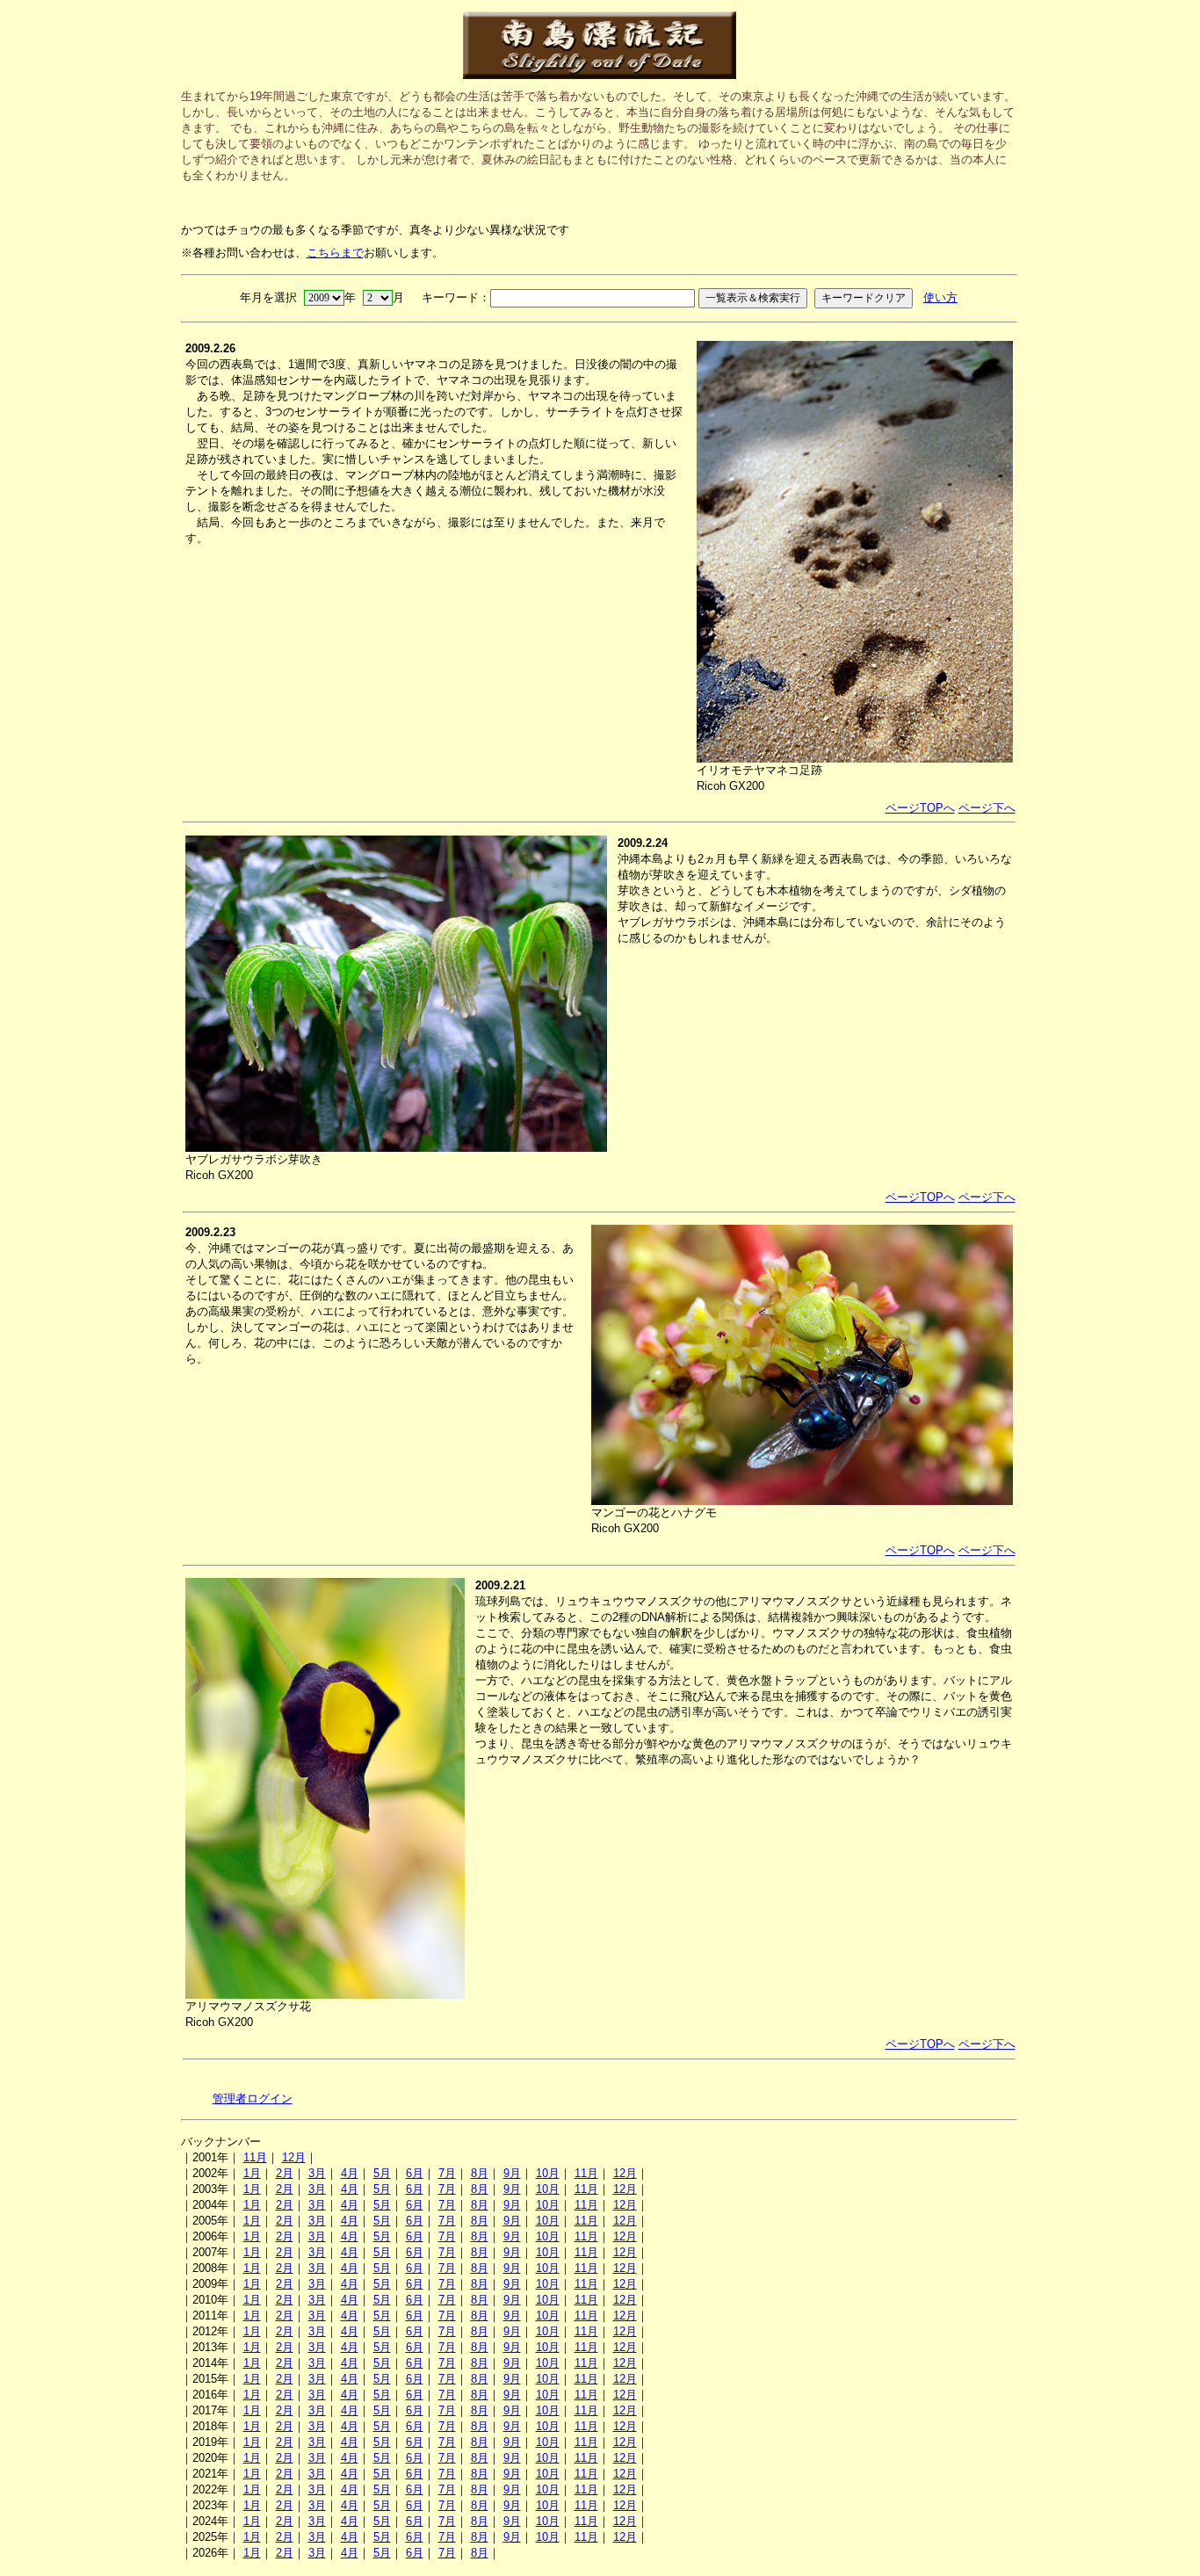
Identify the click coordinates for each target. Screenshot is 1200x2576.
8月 (480, 2173)
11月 (255, 2157)
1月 (252, 2173)
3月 (317, 2173)
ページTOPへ (920, 808)
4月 (350, 2173)
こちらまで (335, 253)
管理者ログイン (253, 2098)
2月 (285, 2173)
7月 (447, 2173)
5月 (382, 2173)
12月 (294, 2157)
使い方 (940, 297)
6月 (415, 2173)
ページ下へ (987, 808)
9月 (512, 2173)
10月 (548, 2173)
